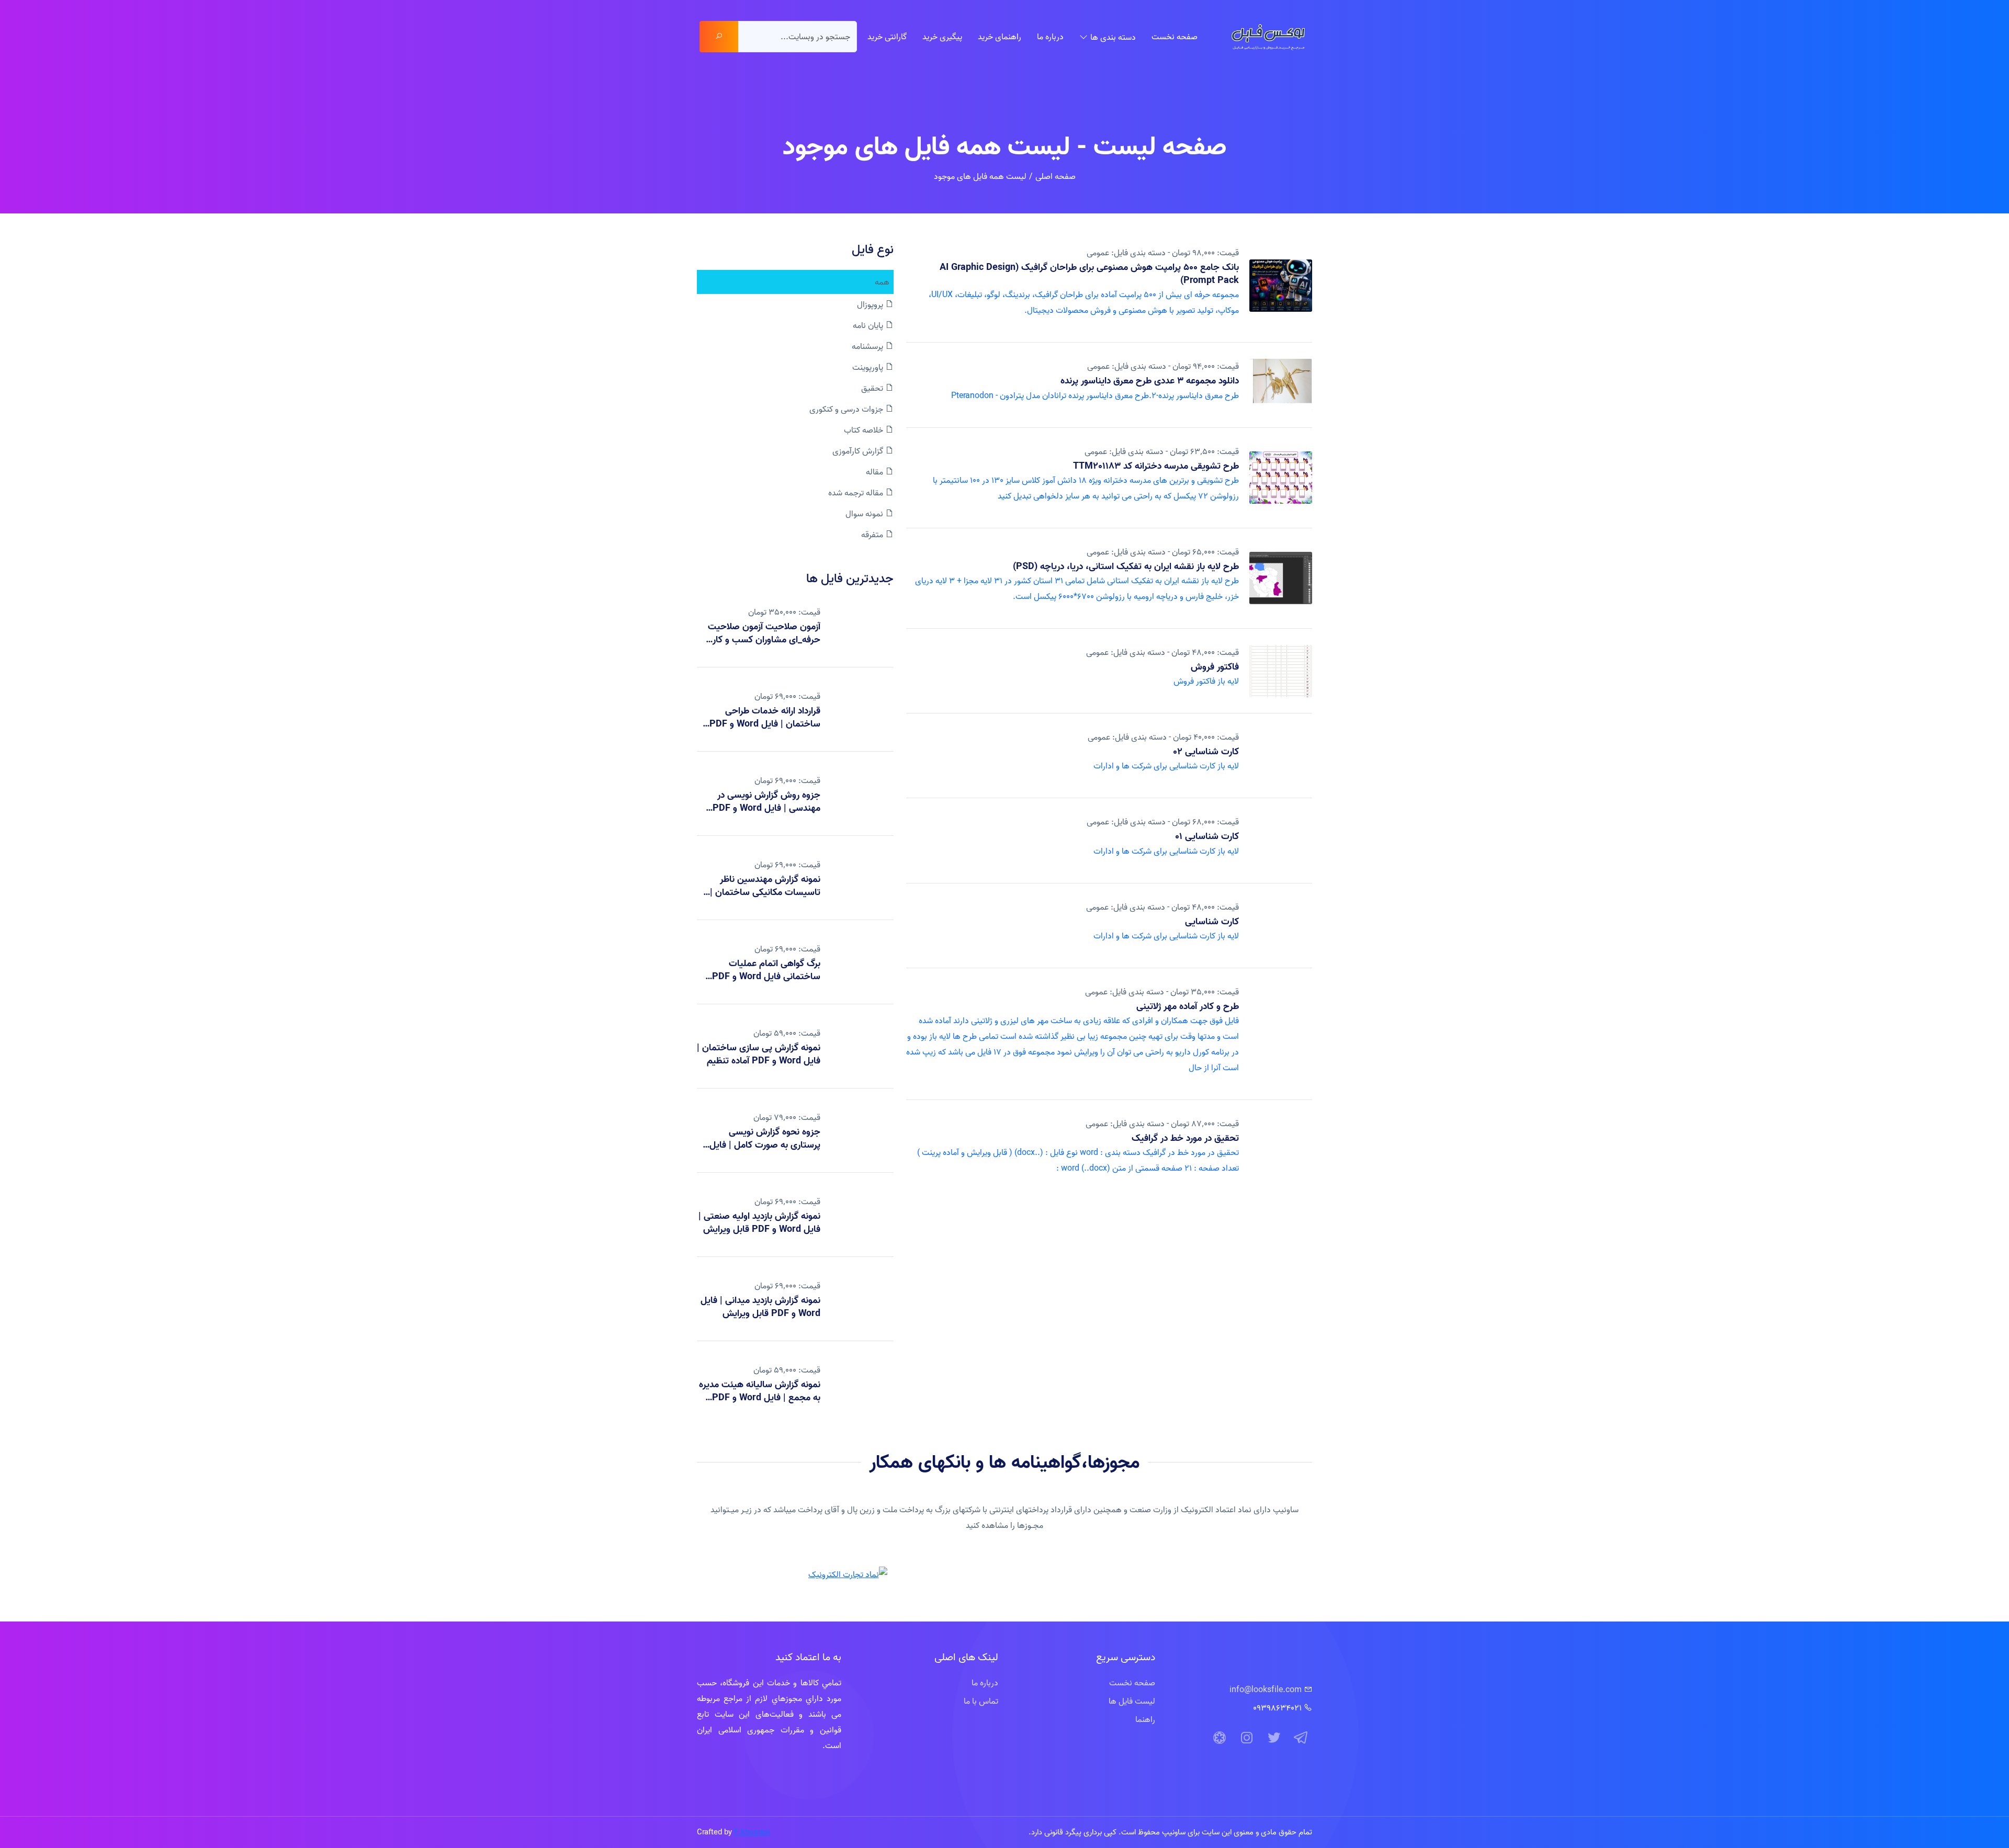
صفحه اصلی (1056, 176)
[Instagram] (1247, 1738)
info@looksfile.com (1266, 1690)
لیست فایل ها (1132, 1701)
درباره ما (1050, 37)
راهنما (1145, 1719)
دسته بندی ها (1113, 37)
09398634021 (1277, 1708)
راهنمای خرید (1000, 37)
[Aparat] (1220, 1738)
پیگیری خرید (942, 37)
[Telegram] (1301, 1738)
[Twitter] (1274, 1738)
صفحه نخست (1175, 37)
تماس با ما (981, 1701)
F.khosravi (752, 1832)
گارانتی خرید (887, 37)
